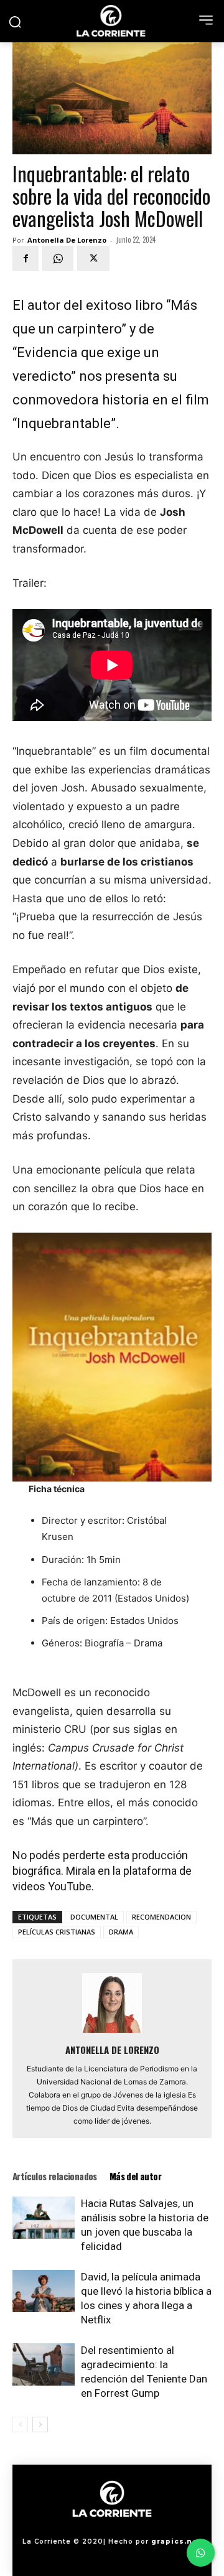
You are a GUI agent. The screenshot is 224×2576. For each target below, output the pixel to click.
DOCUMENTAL (94, 1917)
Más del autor (135, 2176)
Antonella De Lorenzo (67, 240)
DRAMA (121, 1932)
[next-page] (40, 2424)
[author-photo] (112, 2032)
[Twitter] (93, 258)
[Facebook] (26, 258)
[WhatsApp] (58, 258)
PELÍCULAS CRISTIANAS (57, 1932)
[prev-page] (20, 2424)
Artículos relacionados (55, 2176)
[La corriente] (112, 21)
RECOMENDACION (161, 1917)
